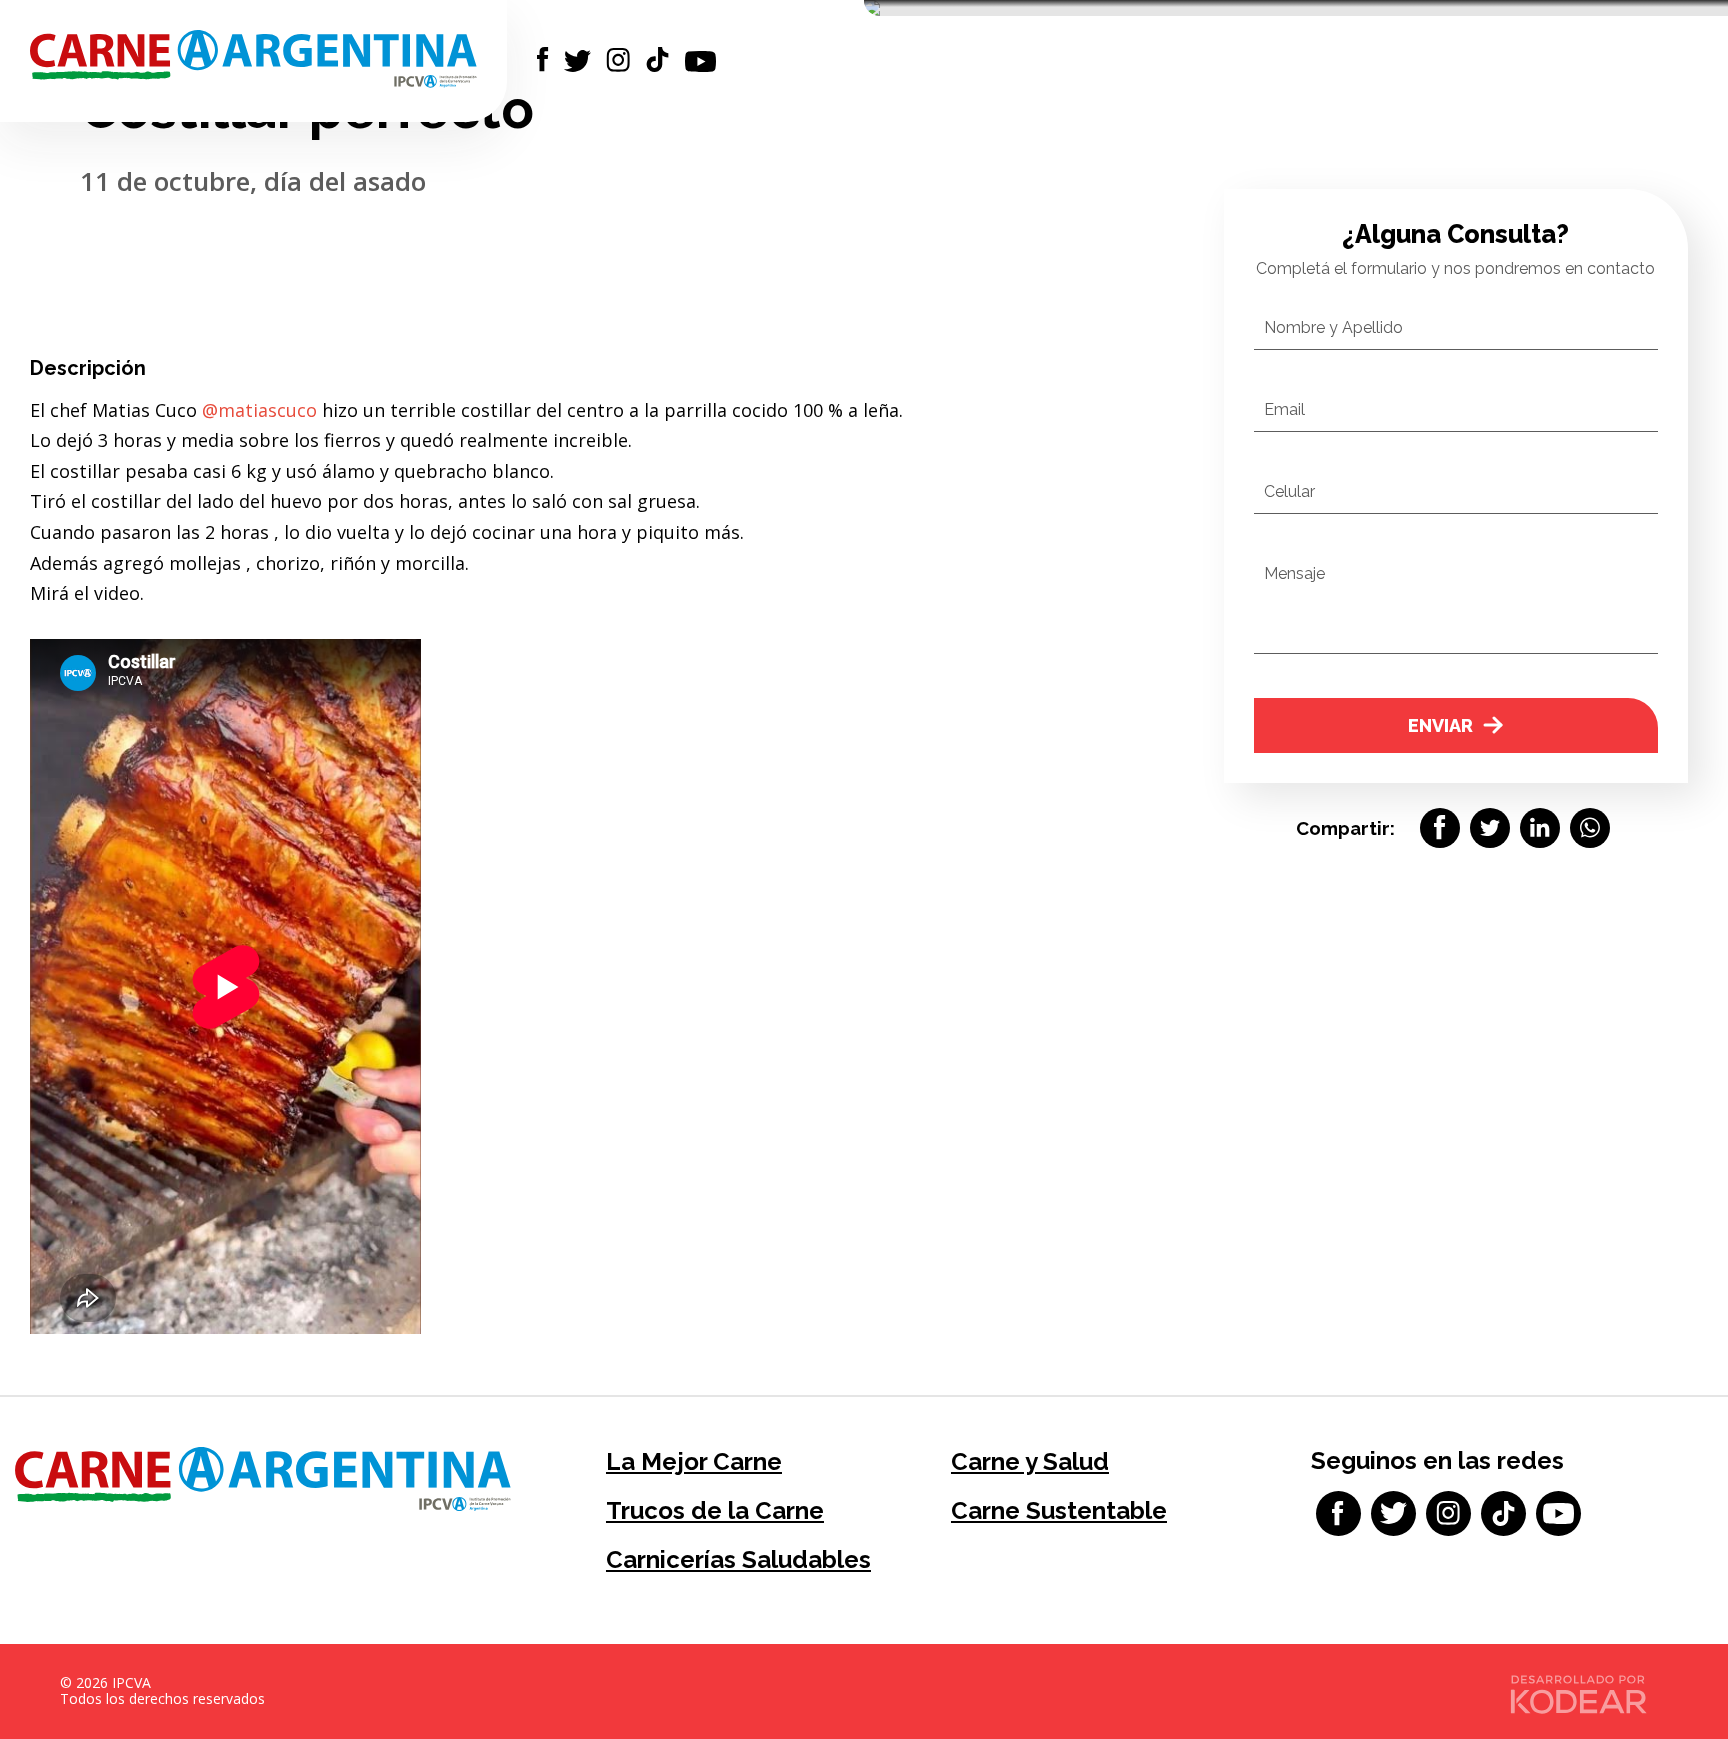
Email (1284, 409)
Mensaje (1294, 573)
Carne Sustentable (1059, 1510)
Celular (1289, 491)
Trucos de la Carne (715, 1510)
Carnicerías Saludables (738, 1559)
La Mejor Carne (694, 1461)
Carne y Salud (1030, 1461)
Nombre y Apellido (1333, 327)
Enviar (1440, 725)
